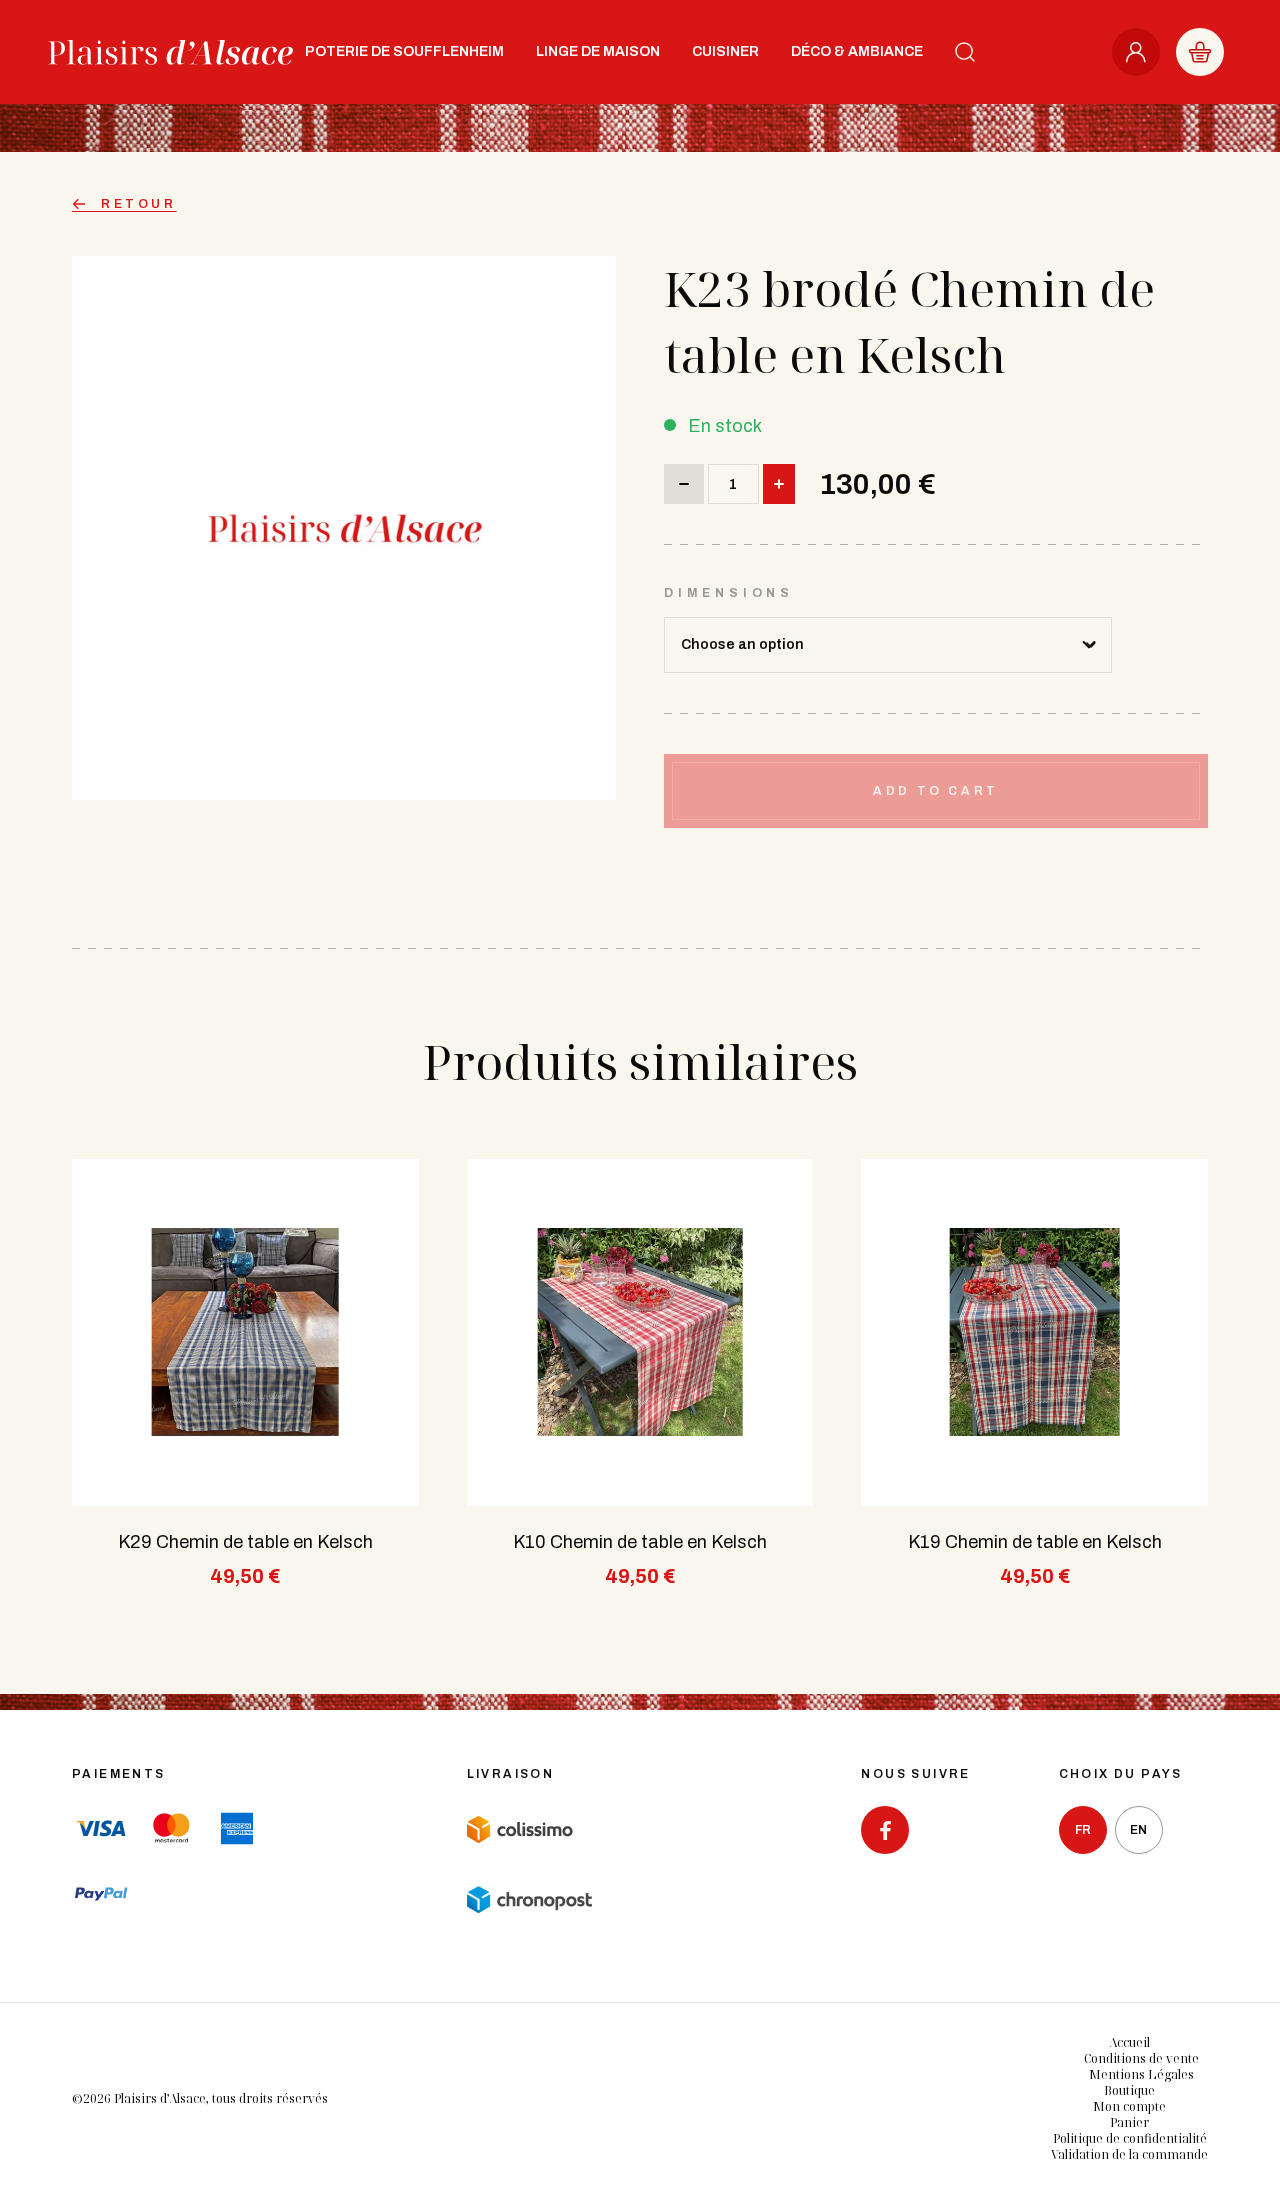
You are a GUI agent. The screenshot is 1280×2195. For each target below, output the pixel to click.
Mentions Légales (1141, 2074)
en (1138, 1830)
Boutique (1129, 2090)
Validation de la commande (1129, 2154)
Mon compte (1129, 2106)
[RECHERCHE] (965, 52)
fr (1083, 1830)
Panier (1129, 2122)
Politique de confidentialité (1130, 2138)
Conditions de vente (1141, 2058)
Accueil (1129, 2042)
